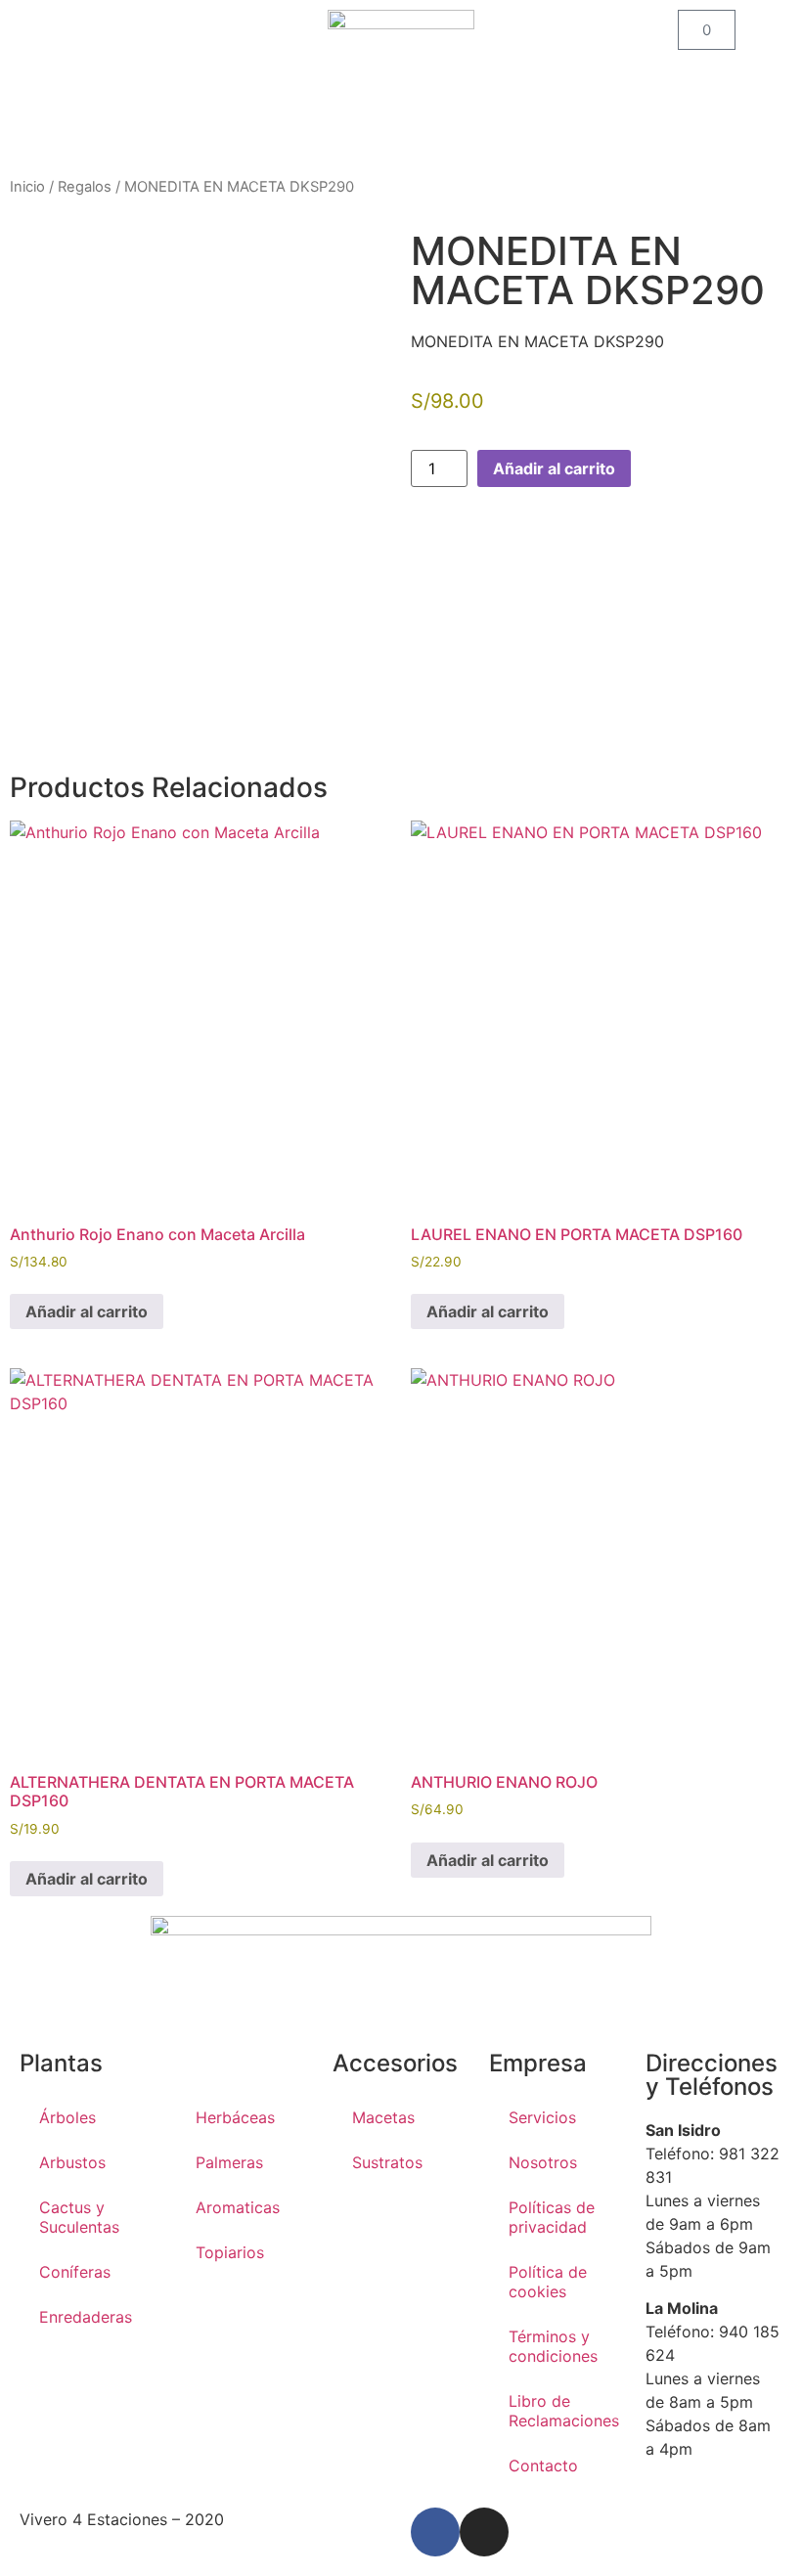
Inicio (27, 187)
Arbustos (72, 2162)
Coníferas (75, 2272)
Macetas (383, 2117)
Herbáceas (235, 2117)
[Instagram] (484, 2532)
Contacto (543, 2465)
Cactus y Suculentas (79, 2217)
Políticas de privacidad (552, 2217)
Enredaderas (86, 2317)
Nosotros (543, 2162)
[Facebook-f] (435, 2532)
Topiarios (230, 2252)
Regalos (85, 187)
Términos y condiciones (553, 2346)
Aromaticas (238, 2207)
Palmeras (229, 2162)
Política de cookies (548, 2282)
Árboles (67, 2117)
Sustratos (387, 2162)
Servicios (542, 2117)
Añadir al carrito (554, 468)
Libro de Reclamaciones (564, 2411)
